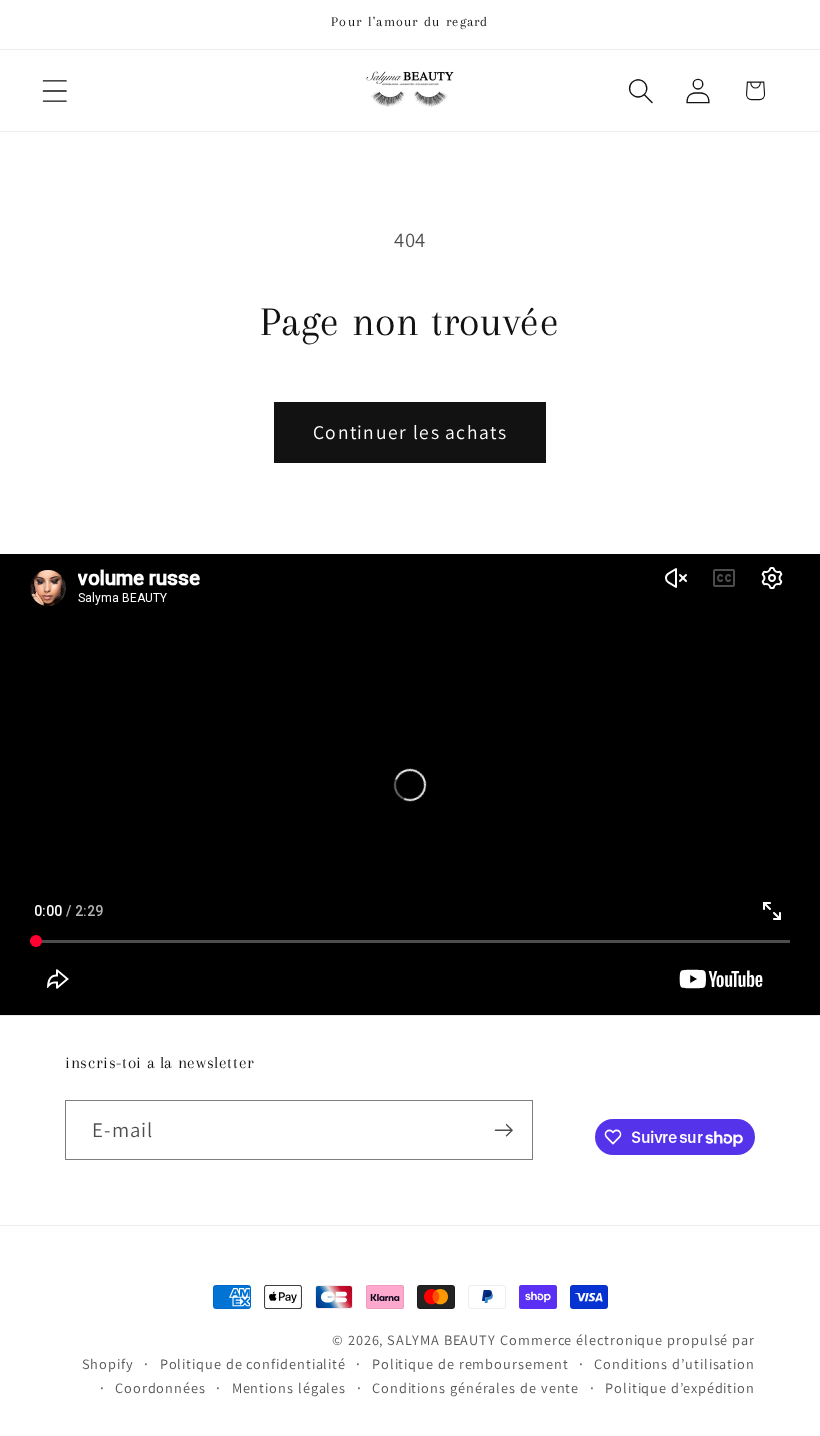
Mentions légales (289, 1387)
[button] (54, 90)
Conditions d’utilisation (674, 1363)
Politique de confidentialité (253, 1363)
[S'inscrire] (503, 1130)
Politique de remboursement (470, 1363)
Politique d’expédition (680, 1387)
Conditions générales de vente (475, 1387)
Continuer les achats (410, 432)
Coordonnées (160, 1387)
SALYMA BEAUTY (441, 1339)
